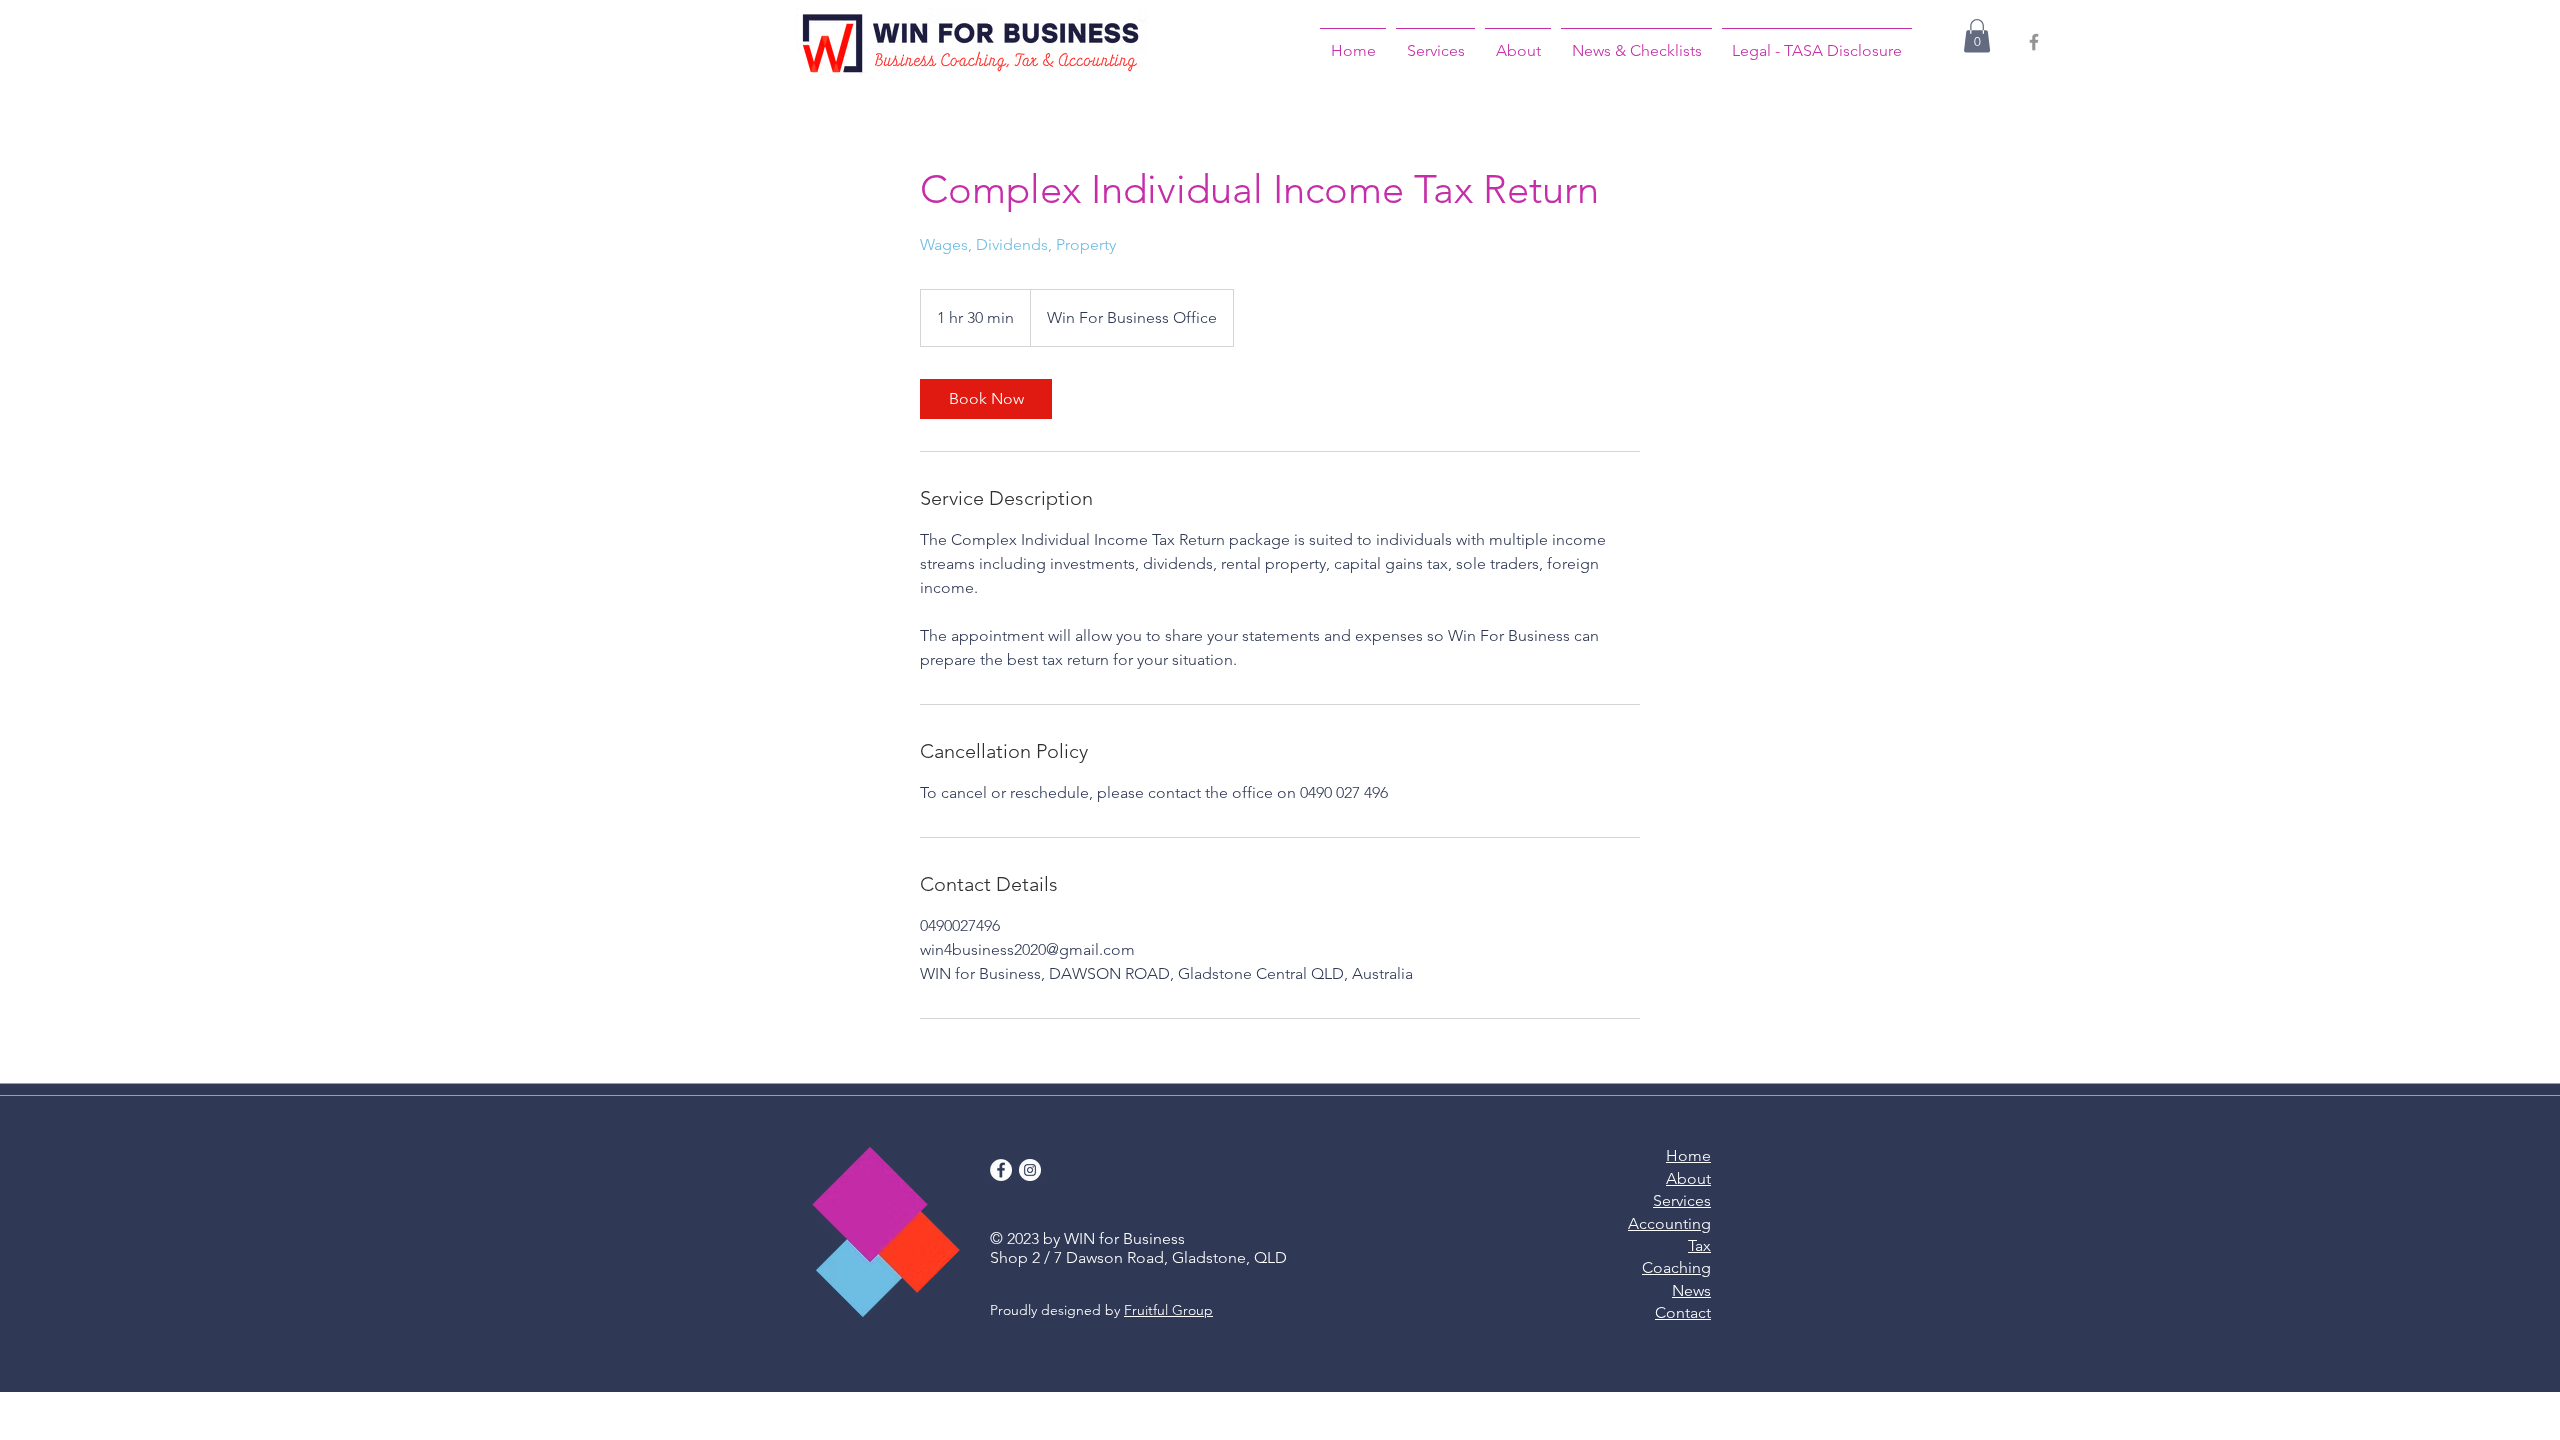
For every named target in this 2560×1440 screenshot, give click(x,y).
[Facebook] (2034, 42)
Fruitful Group (1168, 1310)
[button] (1977, 35)
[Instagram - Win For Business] (1030, 1170)
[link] (986, 399)
